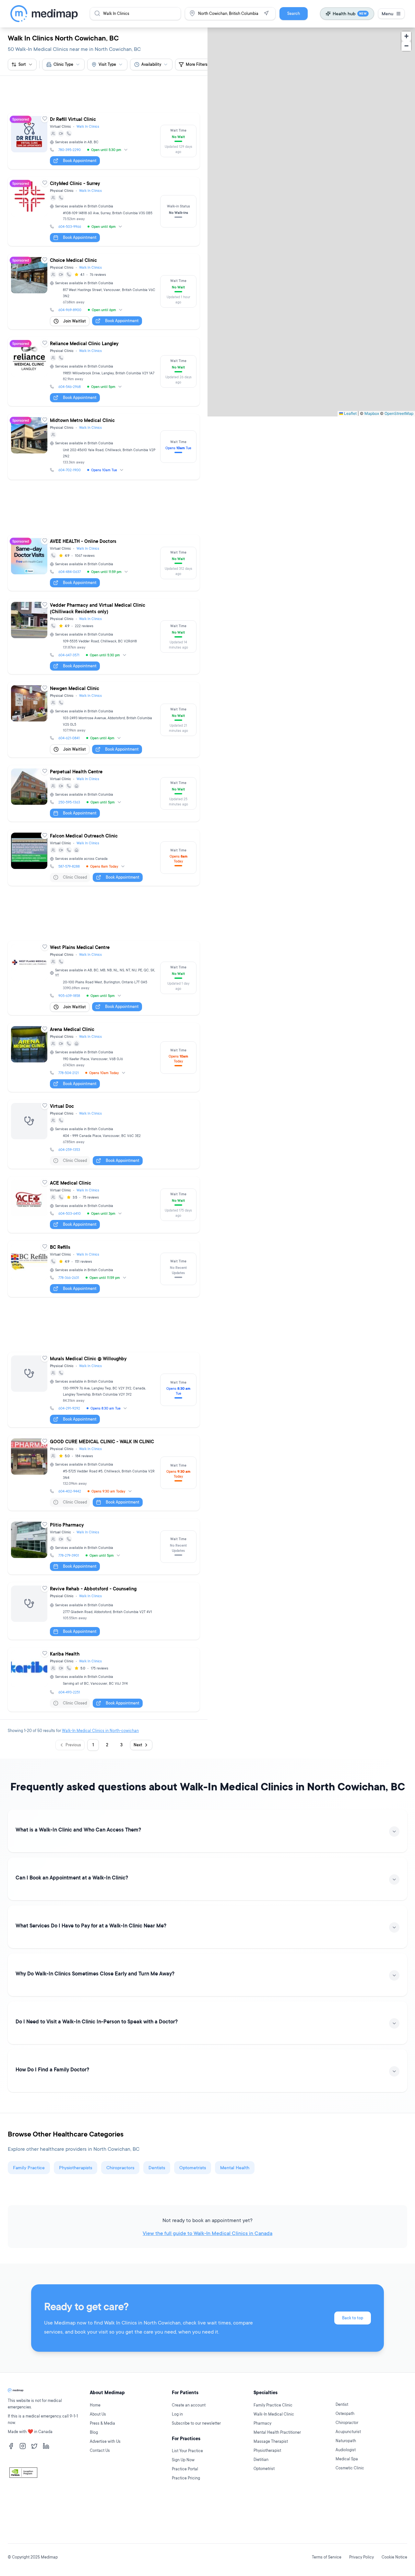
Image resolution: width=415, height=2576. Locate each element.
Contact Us (100, 2490)
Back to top (353, 2201)
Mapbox (372, 413)
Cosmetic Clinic (350, 2507)
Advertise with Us (105, 2481)
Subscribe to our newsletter (196, 2463)
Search (294, 13)
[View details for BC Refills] (104, 1181)
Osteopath (345, 2453)
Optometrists (193, 2051)
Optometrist (264, 2508)
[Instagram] (23, 2486)
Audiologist (346, 2489)
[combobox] (63, 64)
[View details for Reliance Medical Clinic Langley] (104, 342)
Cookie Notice (394, 2557)
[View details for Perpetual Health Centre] (104, 735)
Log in (177, 2454)
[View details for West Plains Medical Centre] (104, 891)
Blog (94, 2472)
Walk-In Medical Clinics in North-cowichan (100, 1614)
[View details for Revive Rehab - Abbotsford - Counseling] (104, 1494)
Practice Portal (185, 2508)
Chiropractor (347, 2462)
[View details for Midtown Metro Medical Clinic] (104, 418)
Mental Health (235, 2051)
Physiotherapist (267, 2490)
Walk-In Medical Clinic (274, 2454)
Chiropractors (120, 2051)
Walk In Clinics (88, 97)
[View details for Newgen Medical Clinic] (104, 661)
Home (95, 2445)
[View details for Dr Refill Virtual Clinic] (104, 112)
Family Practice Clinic (273, 2445)
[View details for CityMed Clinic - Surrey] (104, 182)
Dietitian (261, 2499)
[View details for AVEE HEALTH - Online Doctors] (104, 505)
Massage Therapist (271, 2481)
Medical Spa (347, 2498)
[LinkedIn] (46, 2486)
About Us (98, 2454)
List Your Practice (187, 2490)
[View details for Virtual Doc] (104, 1047)
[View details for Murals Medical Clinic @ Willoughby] (104, 1273)
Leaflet (350, 413)
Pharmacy (262, 2463)
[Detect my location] (266, 13)
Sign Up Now (183, 2499)
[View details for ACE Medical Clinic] (104, 1117)
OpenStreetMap (399, 413)
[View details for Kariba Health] (104, 1563)
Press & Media (102, 2463)
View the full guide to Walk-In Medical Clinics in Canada (207, 2116)
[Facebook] (11, 2486)
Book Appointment (80, 131)
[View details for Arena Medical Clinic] (104, 970)
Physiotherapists (76, 2051)
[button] (406, 36)
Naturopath (346, 2480)
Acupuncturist (348, 2471)
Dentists (157, 2051)
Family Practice (29, 2051)
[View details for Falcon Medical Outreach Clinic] (104, 799)
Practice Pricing (186, 2517)
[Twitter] (34, 2486)
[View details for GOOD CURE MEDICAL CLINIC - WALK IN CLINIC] (104, 1356)
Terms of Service (327, 2557)
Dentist (342, 2444)
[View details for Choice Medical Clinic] (104, 262)
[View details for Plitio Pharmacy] (104, 1430)
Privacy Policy (362, 2557)
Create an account (189, 2445)
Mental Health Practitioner (277, 2472)
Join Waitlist (75, 292)
